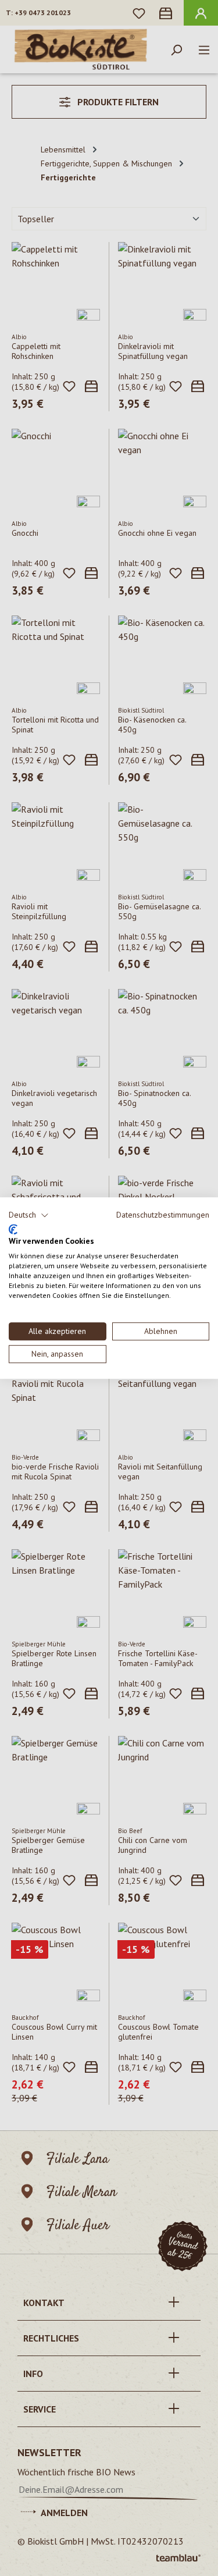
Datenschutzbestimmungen (163, 1215)
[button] (29, 1215)
